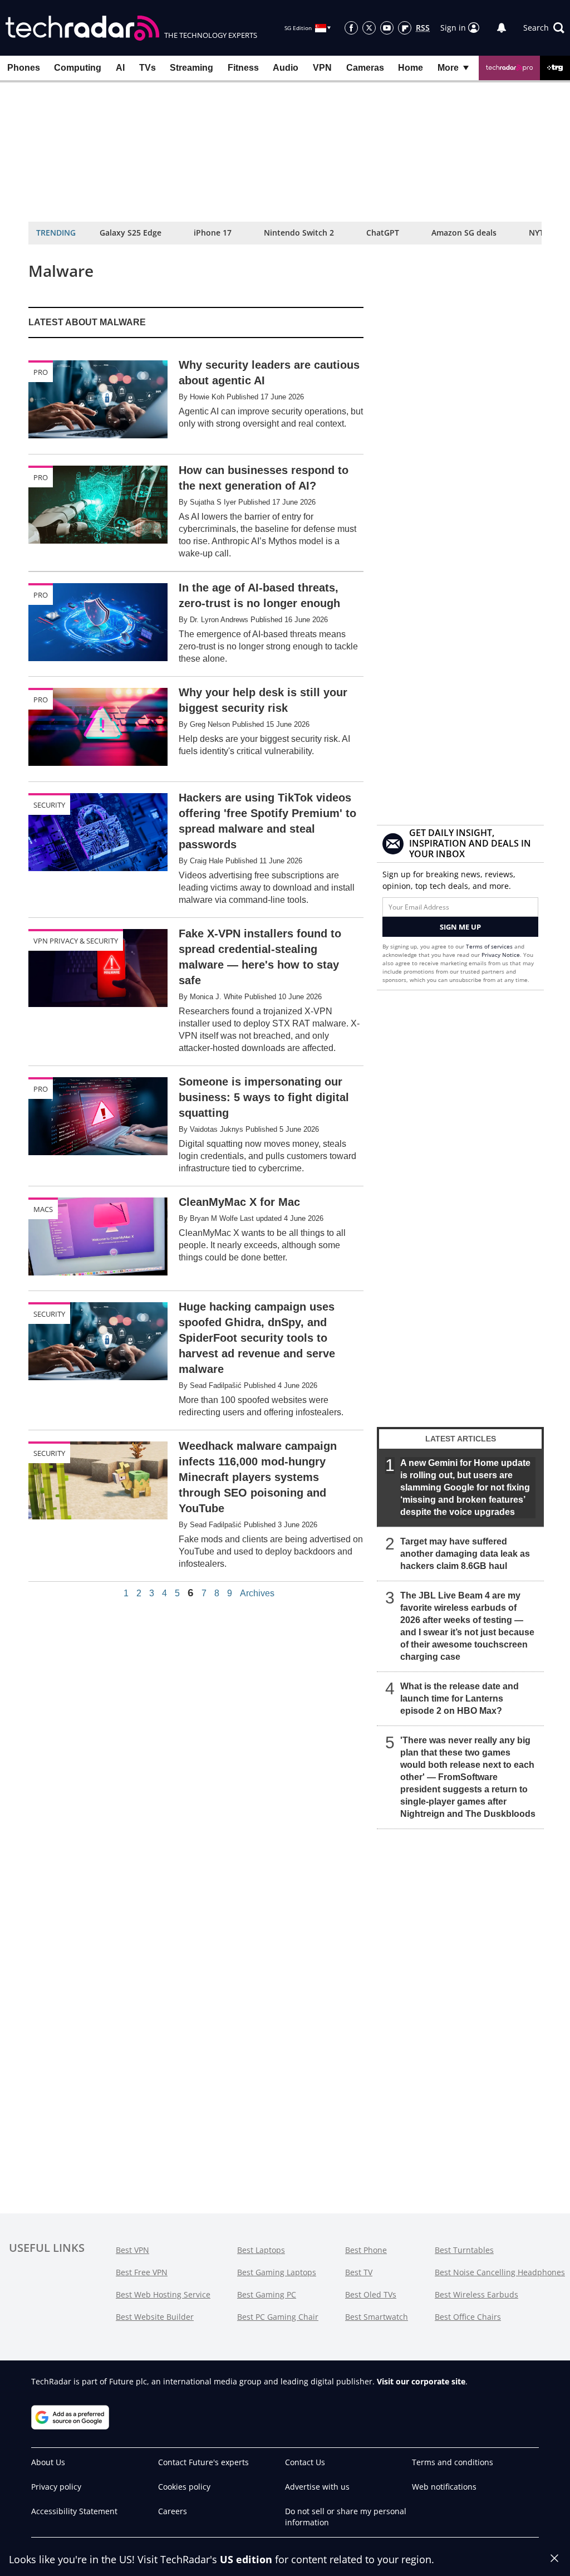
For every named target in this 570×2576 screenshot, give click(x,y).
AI (120, 68)
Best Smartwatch (377, 2317)
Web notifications (444, 2487)
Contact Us (305, 2462)
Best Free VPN (142, 2272)
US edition (246, 2559)
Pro (41, 372)
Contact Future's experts (203, 2462)
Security (49, 805)
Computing (78, 68)
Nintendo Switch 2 (299, 233)
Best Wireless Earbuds (476, 2294)
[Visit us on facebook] (351, 28)
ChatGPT (383, 233)
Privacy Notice (501, 955)
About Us (48, 2462)
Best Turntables (464, 2250)
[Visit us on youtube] (387, 28)
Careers (173, 2511)
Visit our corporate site (421, 2381)
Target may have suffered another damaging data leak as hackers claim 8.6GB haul (465, 1554)
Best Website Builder (155, 2317)
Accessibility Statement (74, 2511)
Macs (43, 1209)
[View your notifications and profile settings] (502, 28)
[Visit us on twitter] (369, 28)
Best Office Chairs (468, 2317)
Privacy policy (56, 2487)
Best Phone (366, 2250)
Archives (257, 1593)
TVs (148, 68)
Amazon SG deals (464, 233)
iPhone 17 (213, 233)
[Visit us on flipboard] (405, 28)
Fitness (243, 68)
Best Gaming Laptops (277, 2272)
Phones (24, 68)
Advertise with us (317, 2487)
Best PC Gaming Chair (278, 2317)
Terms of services (490, 946)
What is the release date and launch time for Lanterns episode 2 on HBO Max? (460, 1698)
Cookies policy (184, 2487)
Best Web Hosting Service (163, 2294)
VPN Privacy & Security (76, 941)
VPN (322, 68)
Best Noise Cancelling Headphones (500, 2272)
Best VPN (132, 2250)
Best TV (359, 2272)
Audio (286, 68)
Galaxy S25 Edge (131, 233)
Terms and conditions (453, 2462)
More (448, 68)
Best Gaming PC (267, 2294)
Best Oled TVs (371, 2294)
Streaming (191, 68)
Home (411, 68)
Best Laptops (261, 2250)
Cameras (365, 68)
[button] (544, 28)
